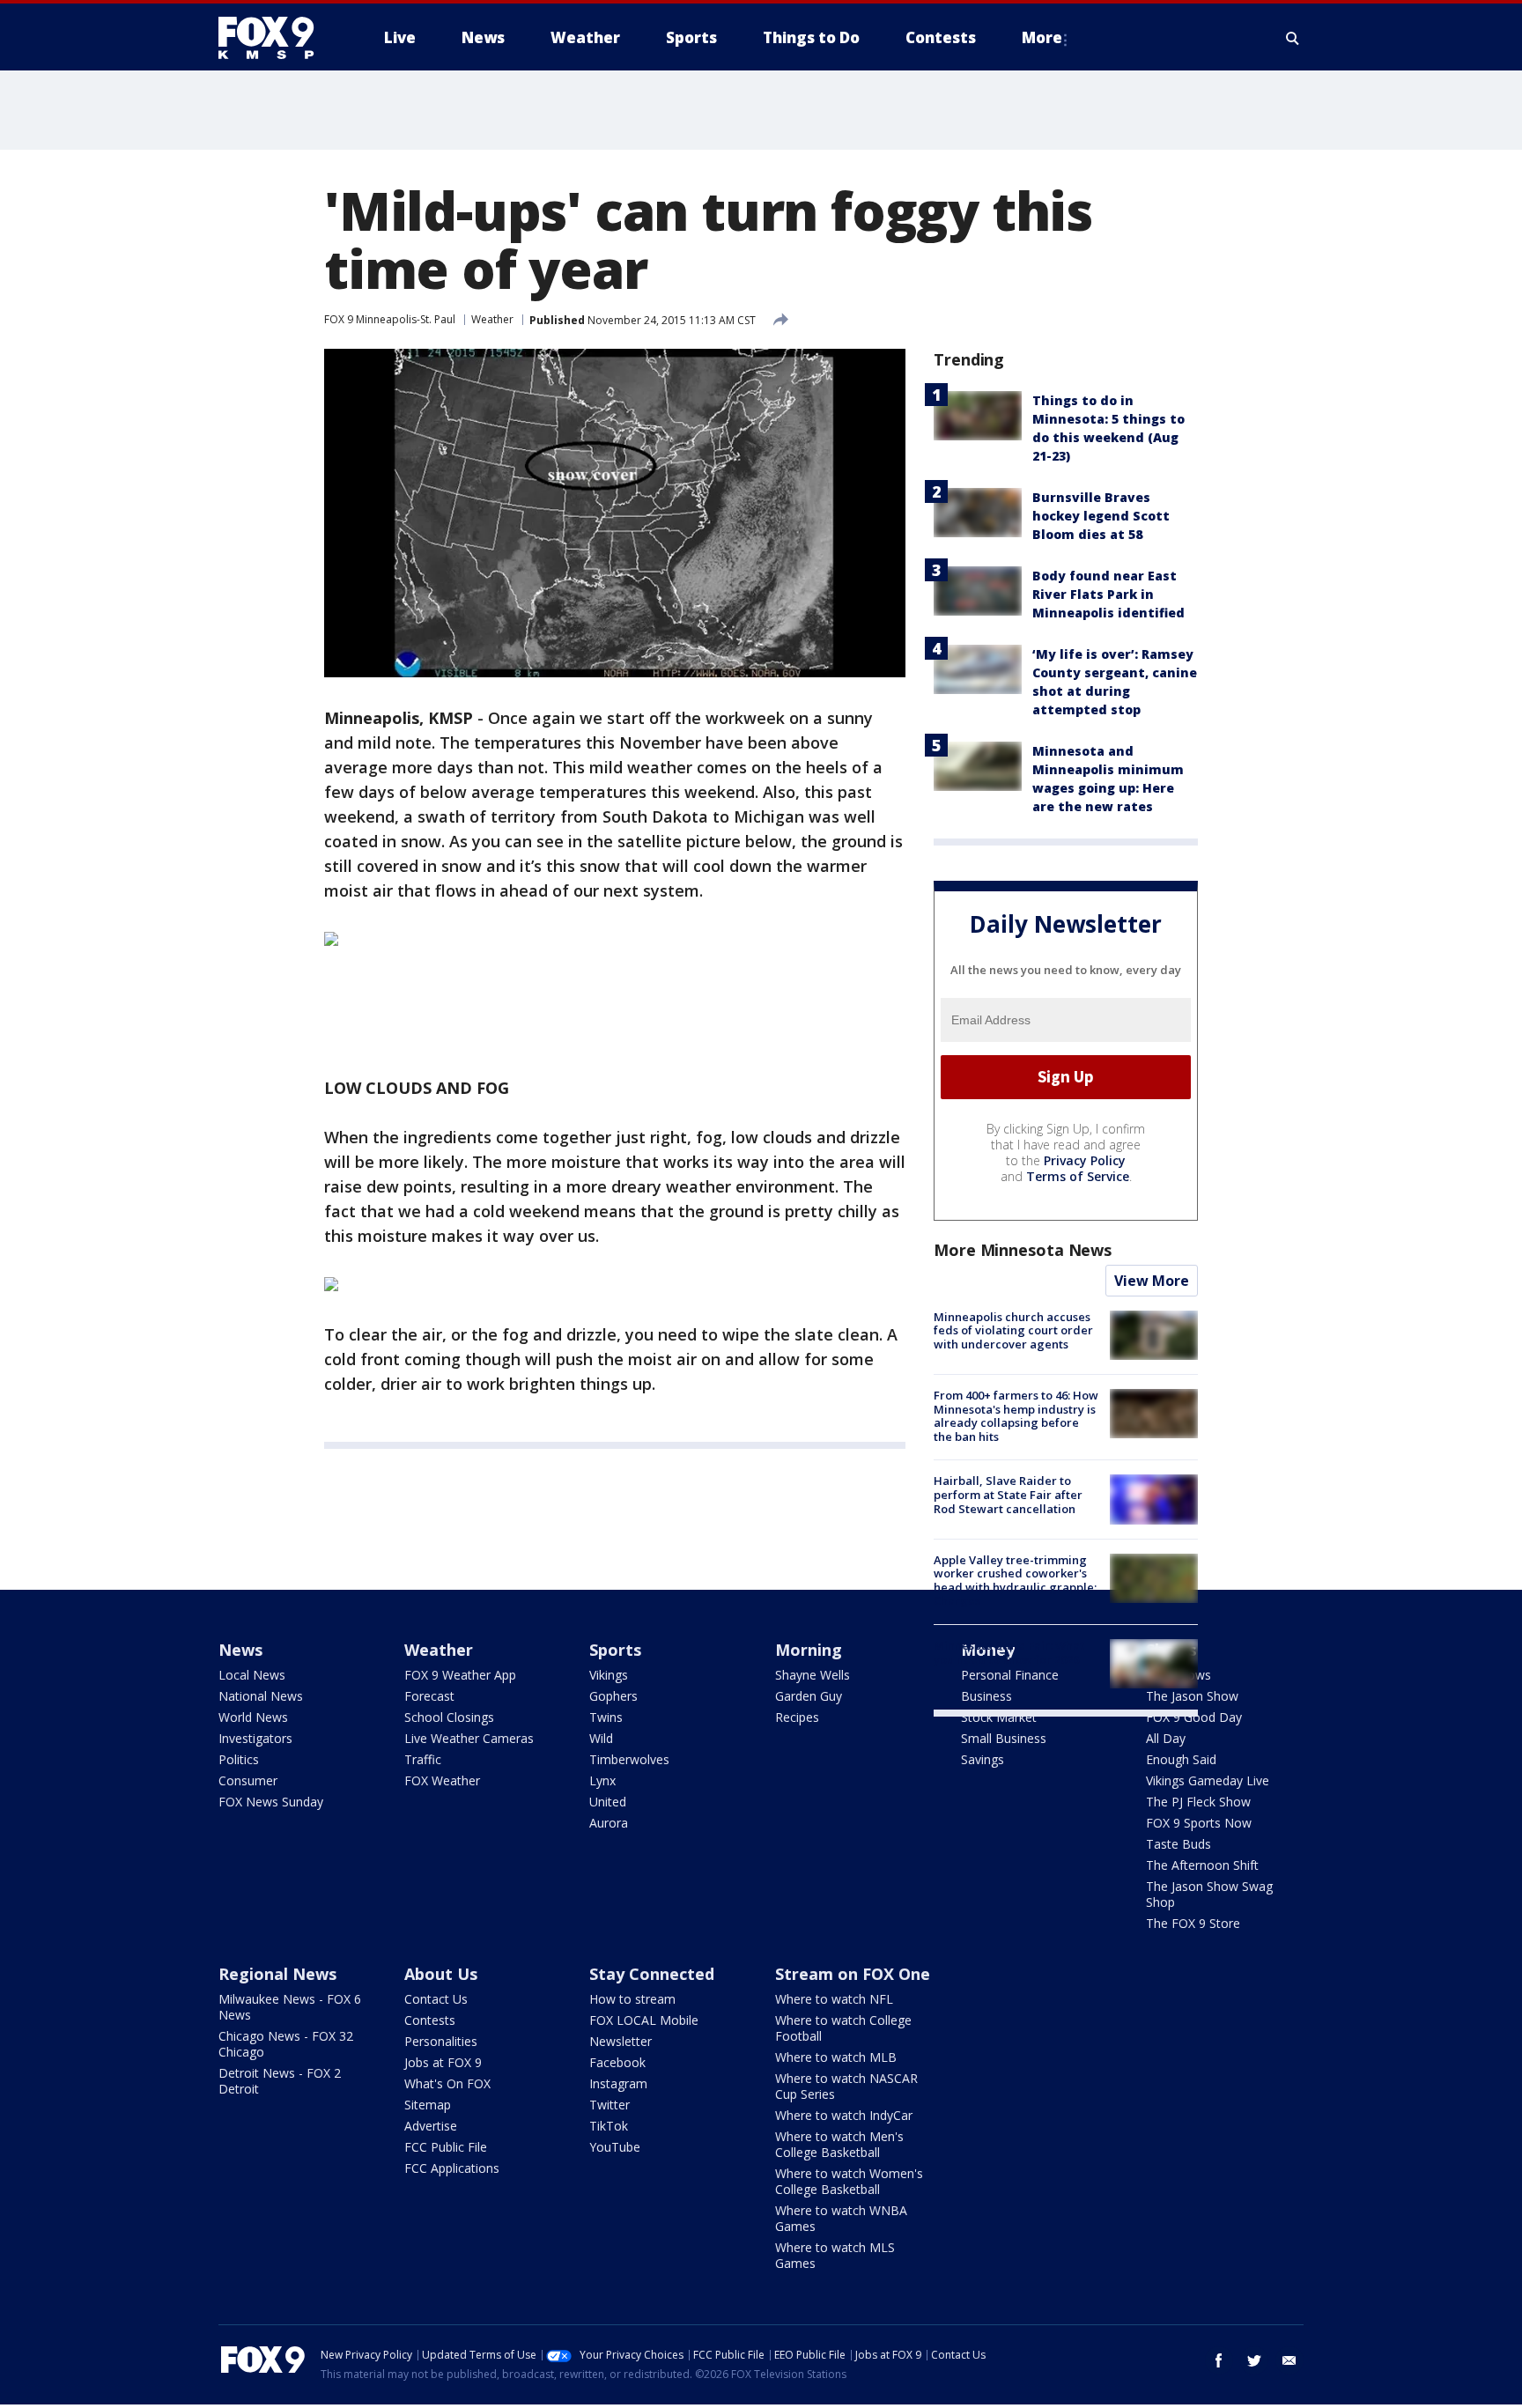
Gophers (613, 1696)
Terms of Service (1078, 1176)
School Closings (449, 1717)
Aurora (609, 1823)
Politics (239, 1759)
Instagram (618, 2083)
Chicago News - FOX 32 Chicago (286, 2044)
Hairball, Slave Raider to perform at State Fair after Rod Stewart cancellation (1008, 1494)
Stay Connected (652, 1974)
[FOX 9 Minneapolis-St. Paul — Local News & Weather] (277, 38)
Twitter (610, 2105)
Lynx (602, 1780)
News (240, 1650)
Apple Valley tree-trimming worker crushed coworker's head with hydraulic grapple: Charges (1015, 1581)
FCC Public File (446, 2147)
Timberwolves (629, 1759)
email (1289, 2360)
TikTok (609, 2126)
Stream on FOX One (853, 1974)
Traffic (423, 1759)
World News (253, 1717)
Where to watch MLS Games (835, 2255)
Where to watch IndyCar (844, 2115)
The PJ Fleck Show (1198, 1802)
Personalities (441, 2041)
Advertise (431, 2126)
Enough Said (1181, 1759)
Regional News (277, 1974)
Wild (601, 1738)
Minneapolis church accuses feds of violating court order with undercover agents (1013, 1330)
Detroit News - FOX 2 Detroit (280, 2081)
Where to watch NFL (834, 1999)
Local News (252, 1675)
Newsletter (621, 2041)
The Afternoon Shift (1202, 1865)
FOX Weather (442, 1780)
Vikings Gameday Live (1208, 1780)
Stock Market (999, 1717)
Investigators (255, 1738)
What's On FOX (447, 2083)
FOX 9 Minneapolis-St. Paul (390, 319)
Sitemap (428, 2105)
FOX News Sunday (271, 1802)
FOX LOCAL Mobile (644, 2020)
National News (261, 1696)
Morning (809, 1650)
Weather (492, 319)
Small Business (1004, 1738)
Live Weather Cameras (469, 1738)
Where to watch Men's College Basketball (839, 2144)
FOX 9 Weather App (460, 1675)
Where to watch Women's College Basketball (849, 2181)
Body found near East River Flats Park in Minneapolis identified (1108, 594)
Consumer (248, 1780)
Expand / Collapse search (1293, 38)
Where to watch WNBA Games (841, 2218)
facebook (1219, 2360)
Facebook (617, 2062)
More (1042, 37)
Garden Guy (809, 1696)
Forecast (429, 1696)
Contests (430, 2020)
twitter (1254, 2360)
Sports (615, 1650)
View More (1152, 1281)
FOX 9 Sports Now (1199, 1823)
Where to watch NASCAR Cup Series (846, 2086)
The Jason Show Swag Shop (1209, 1894)
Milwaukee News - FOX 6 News (290, 2007)
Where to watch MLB (836, 2057)
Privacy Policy (1085, 1160)
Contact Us (436, 1999)
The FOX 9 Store (1193, 1923)
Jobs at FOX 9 (443, 2062)
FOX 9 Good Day (1194, 1717)
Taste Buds (1178, 1844)
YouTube (615, 2147)
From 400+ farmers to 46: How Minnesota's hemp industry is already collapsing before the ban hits (1016, 1416)
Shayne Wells (813, 1675)
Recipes (797, 1717)
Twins (606, 1717)
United (608, 1802)
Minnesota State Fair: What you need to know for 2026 (1009, 1652)
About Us (441, 1974)
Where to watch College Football (843, 2028)
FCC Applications (452, 2168)
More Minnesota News (1023, 1250)
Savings (983, 1759)
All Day (1166, 1738)
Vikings (609, 1675)
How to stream (632, 1999)
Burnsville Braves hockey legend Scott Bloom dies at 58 (1101, 516)
